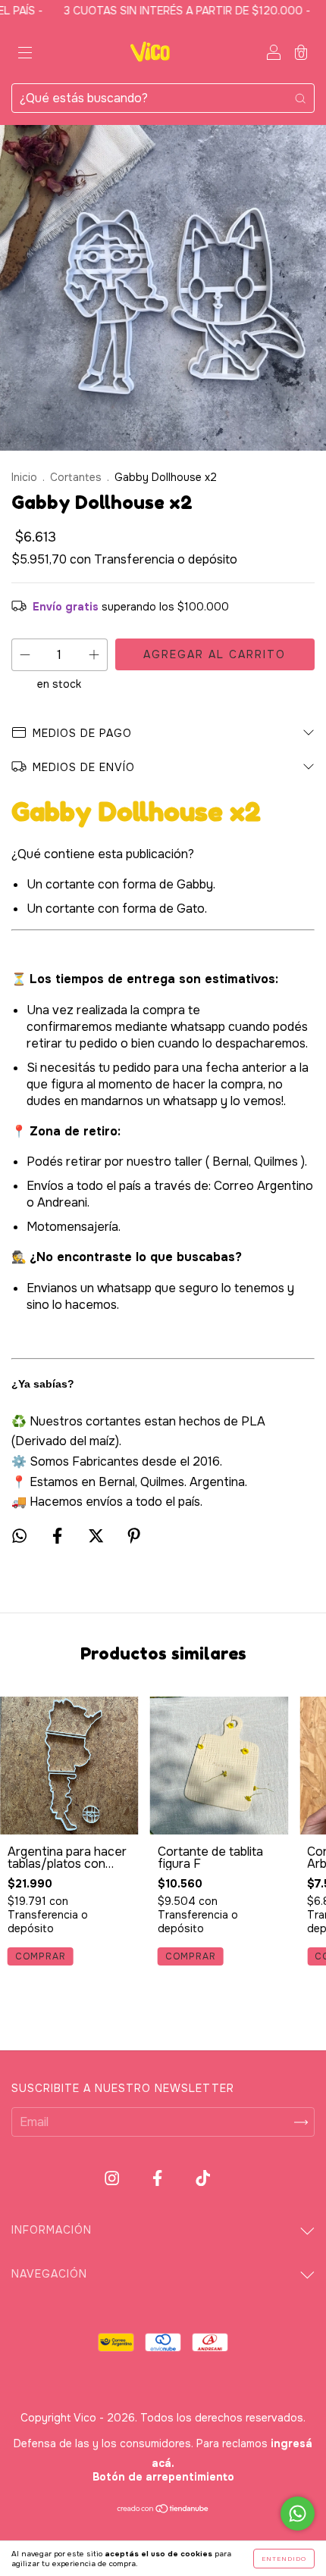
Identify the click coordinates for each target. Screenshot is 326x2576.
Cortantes (76, 477)
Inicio (24, 477)
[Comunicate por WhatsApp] (298, 2514)
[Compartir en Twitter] (97, 1536)
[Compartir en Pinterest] (134, 1536)
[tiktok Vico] (203, 2179)
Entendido (284, 2559)
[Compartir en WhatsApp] (19, 1536)
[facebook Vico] (159, 2179)
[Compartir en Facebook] (59, 1536)
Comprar (41, 1956)
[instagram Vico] (113, 2179)
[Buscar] (300, 98)
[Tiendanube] (163, 2510)
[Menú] (25, 53)
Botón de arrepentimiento (163, 2477)
